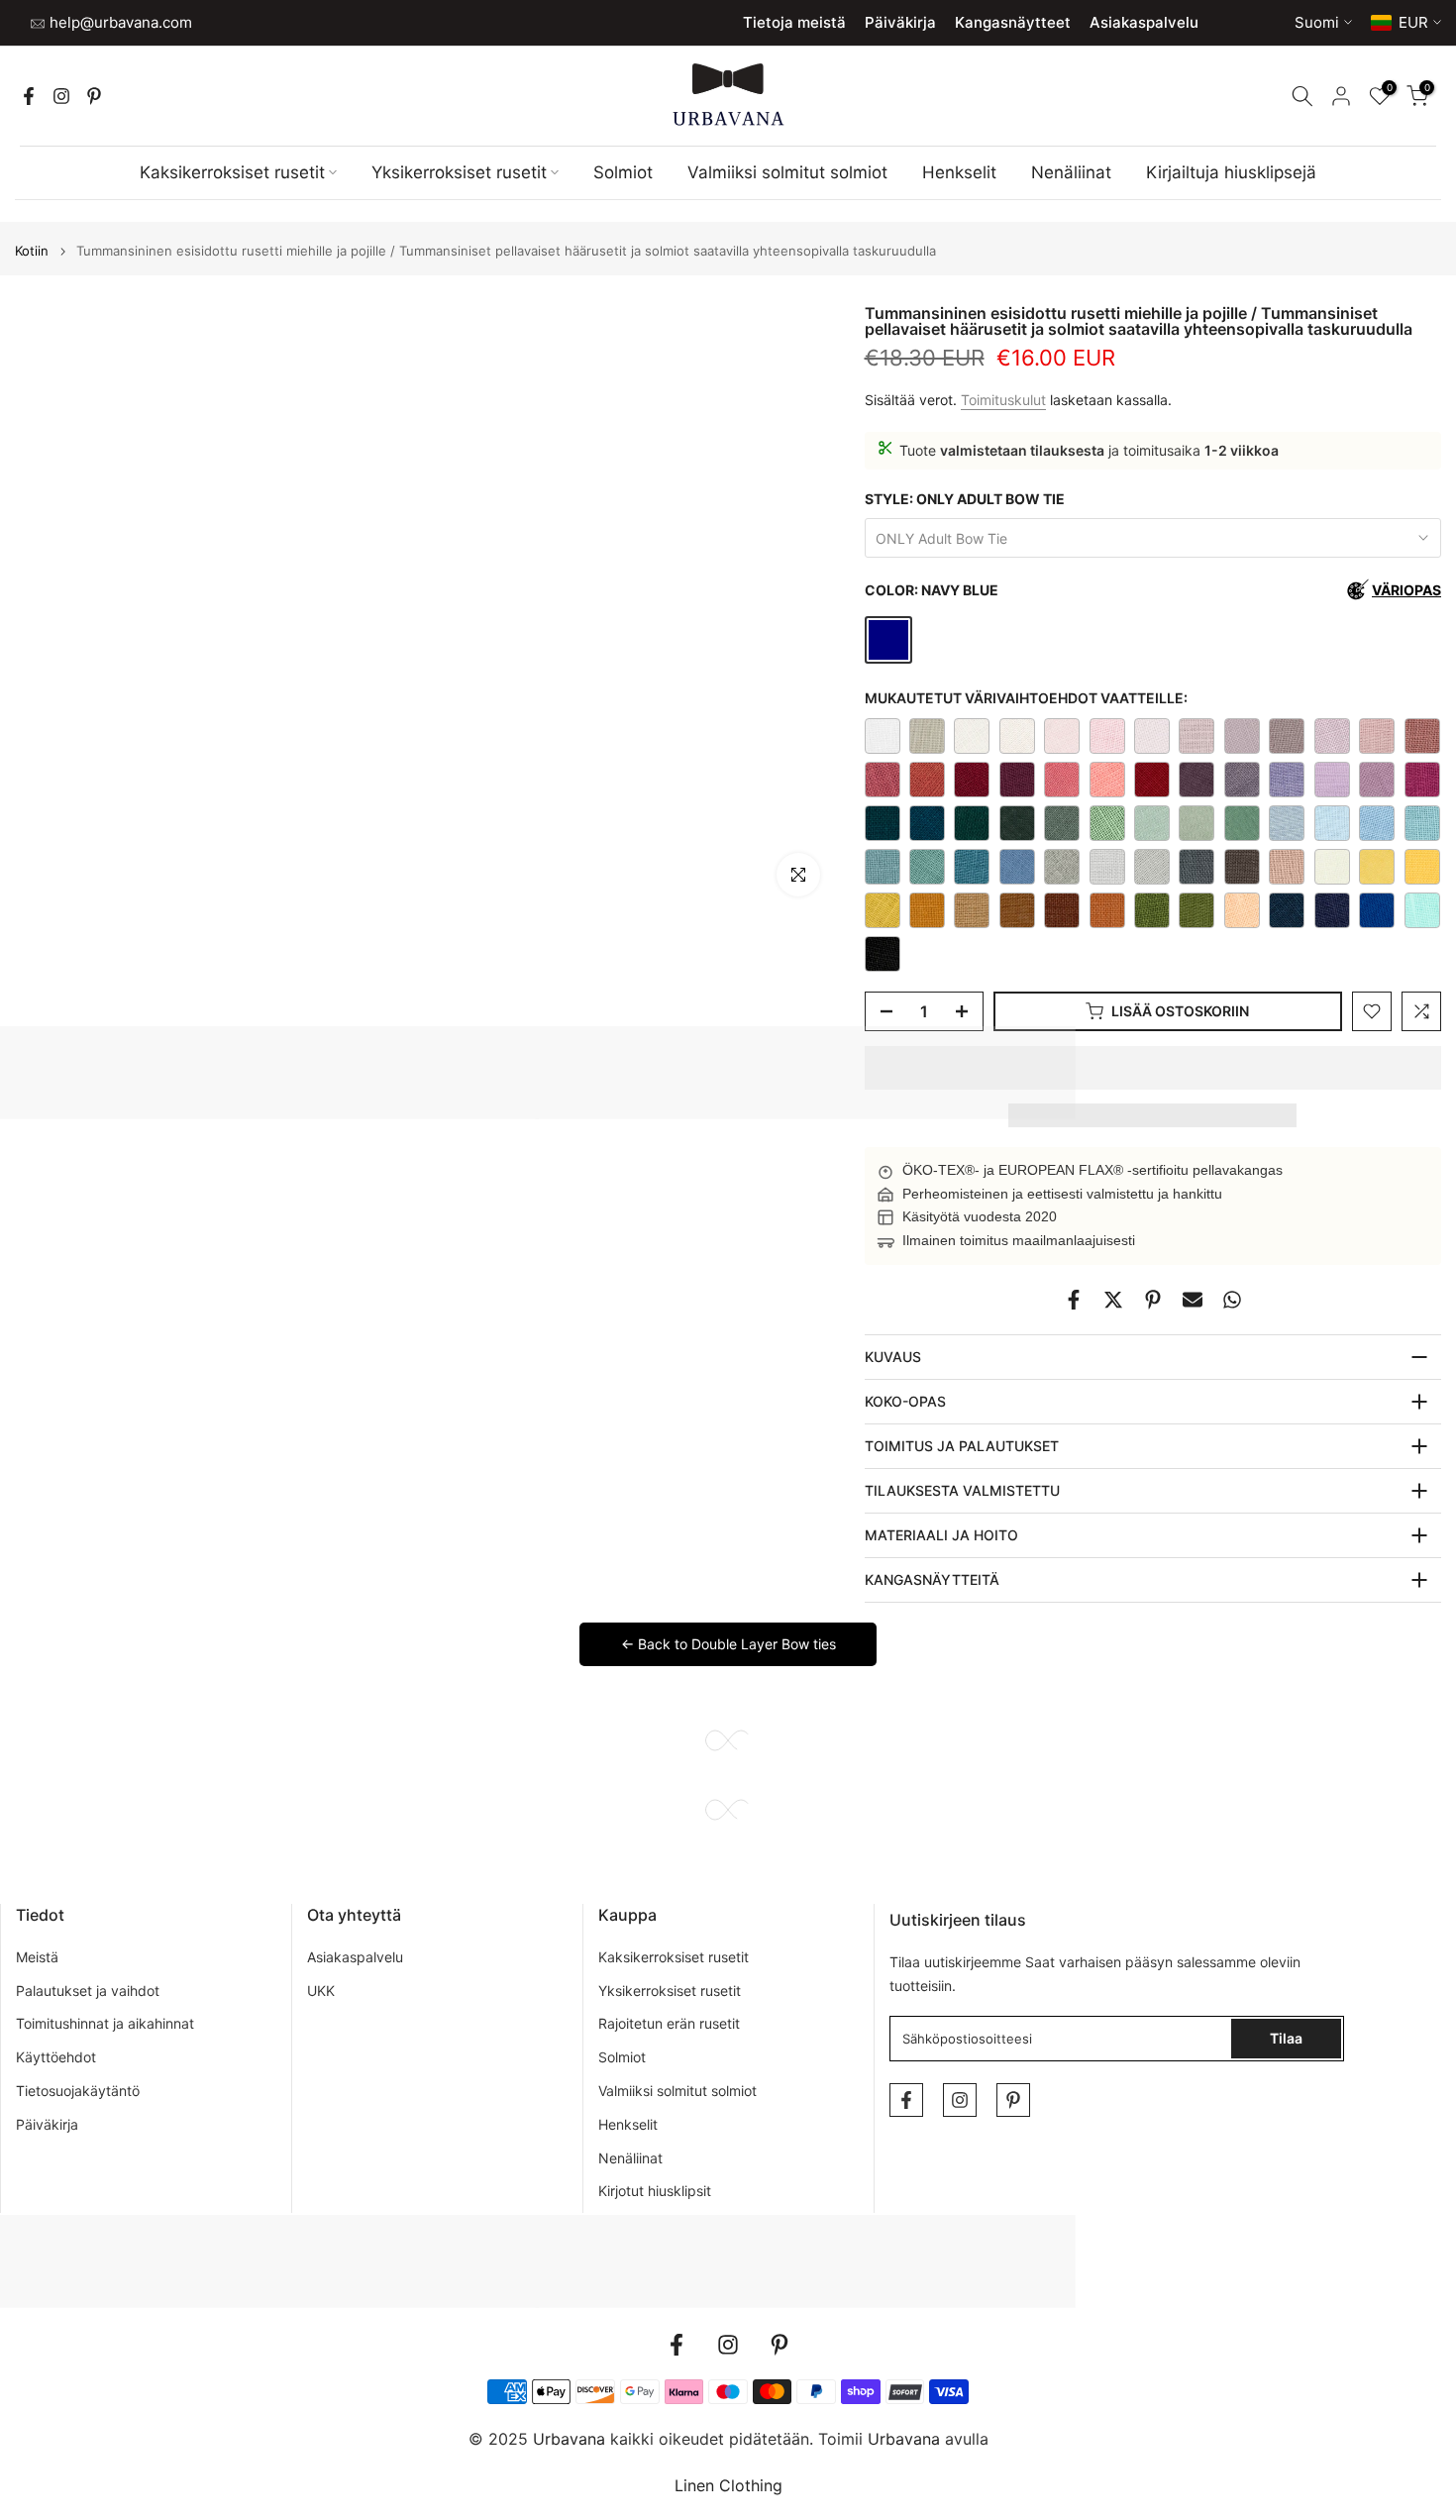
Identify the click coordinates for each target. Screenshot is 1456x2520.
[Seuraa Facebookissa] (29, 96)
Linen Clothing (728, 2485)
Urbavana (904, 2439)
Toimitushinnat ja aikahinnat (105, 2023)
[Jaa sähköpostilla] (1193, 1300)
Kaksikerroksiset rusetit (232, 172)
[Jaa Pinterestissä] (1153, 1300)
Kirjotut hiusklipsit (655, 2191)
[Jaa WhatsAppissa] (1232, 1300)
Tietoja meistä (794, 22)
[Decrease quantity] (881, 1012)
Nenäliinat (1071, 172)
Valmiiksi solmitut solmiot (787, 172)
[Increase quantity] (968, 1012)
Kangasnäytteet (1013, 22)
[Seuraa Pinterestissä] (94, 96)
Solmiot (623, 172)
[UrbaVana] (728, 95)
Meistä (37, 1957)
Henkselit (959, 172)
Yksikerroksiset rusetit (459, 172)
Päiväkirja (900, 22)
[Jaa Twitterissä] (1113, 1300)
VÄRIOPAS (1406, 590)
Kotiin (32, 251)
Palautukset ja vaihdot (88, 1991)
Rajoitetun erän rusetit (669, 2023)
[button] (1153, 1068)
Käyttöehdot (56, 2057)
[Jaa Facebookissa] (1074, 1300)
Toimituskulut (1003, 400)
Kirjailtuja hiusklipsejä (1231, 172)
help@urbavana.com (119, 22)
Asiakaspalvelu (1144, 22)
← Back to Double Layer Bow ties (728, 1644)
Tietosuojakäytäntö (78, 2091)
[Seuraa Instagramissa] (61, 96)
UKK (321, 1991)
